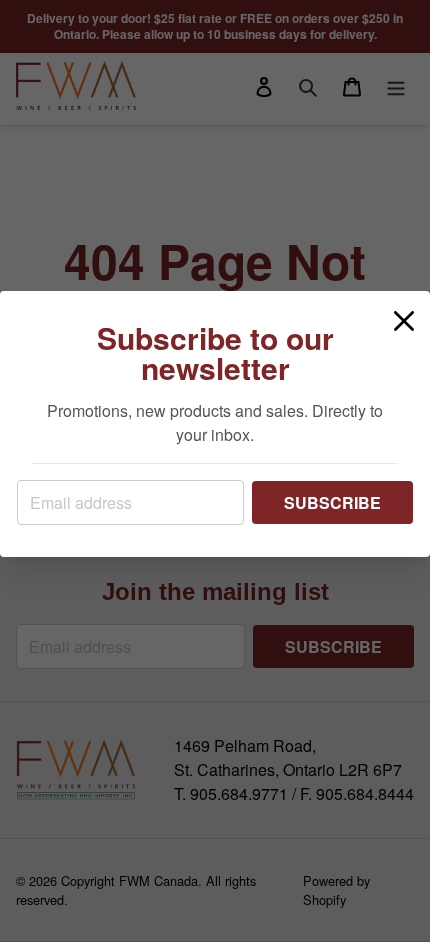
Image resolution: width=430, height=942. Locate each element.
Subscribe (332, 502)
